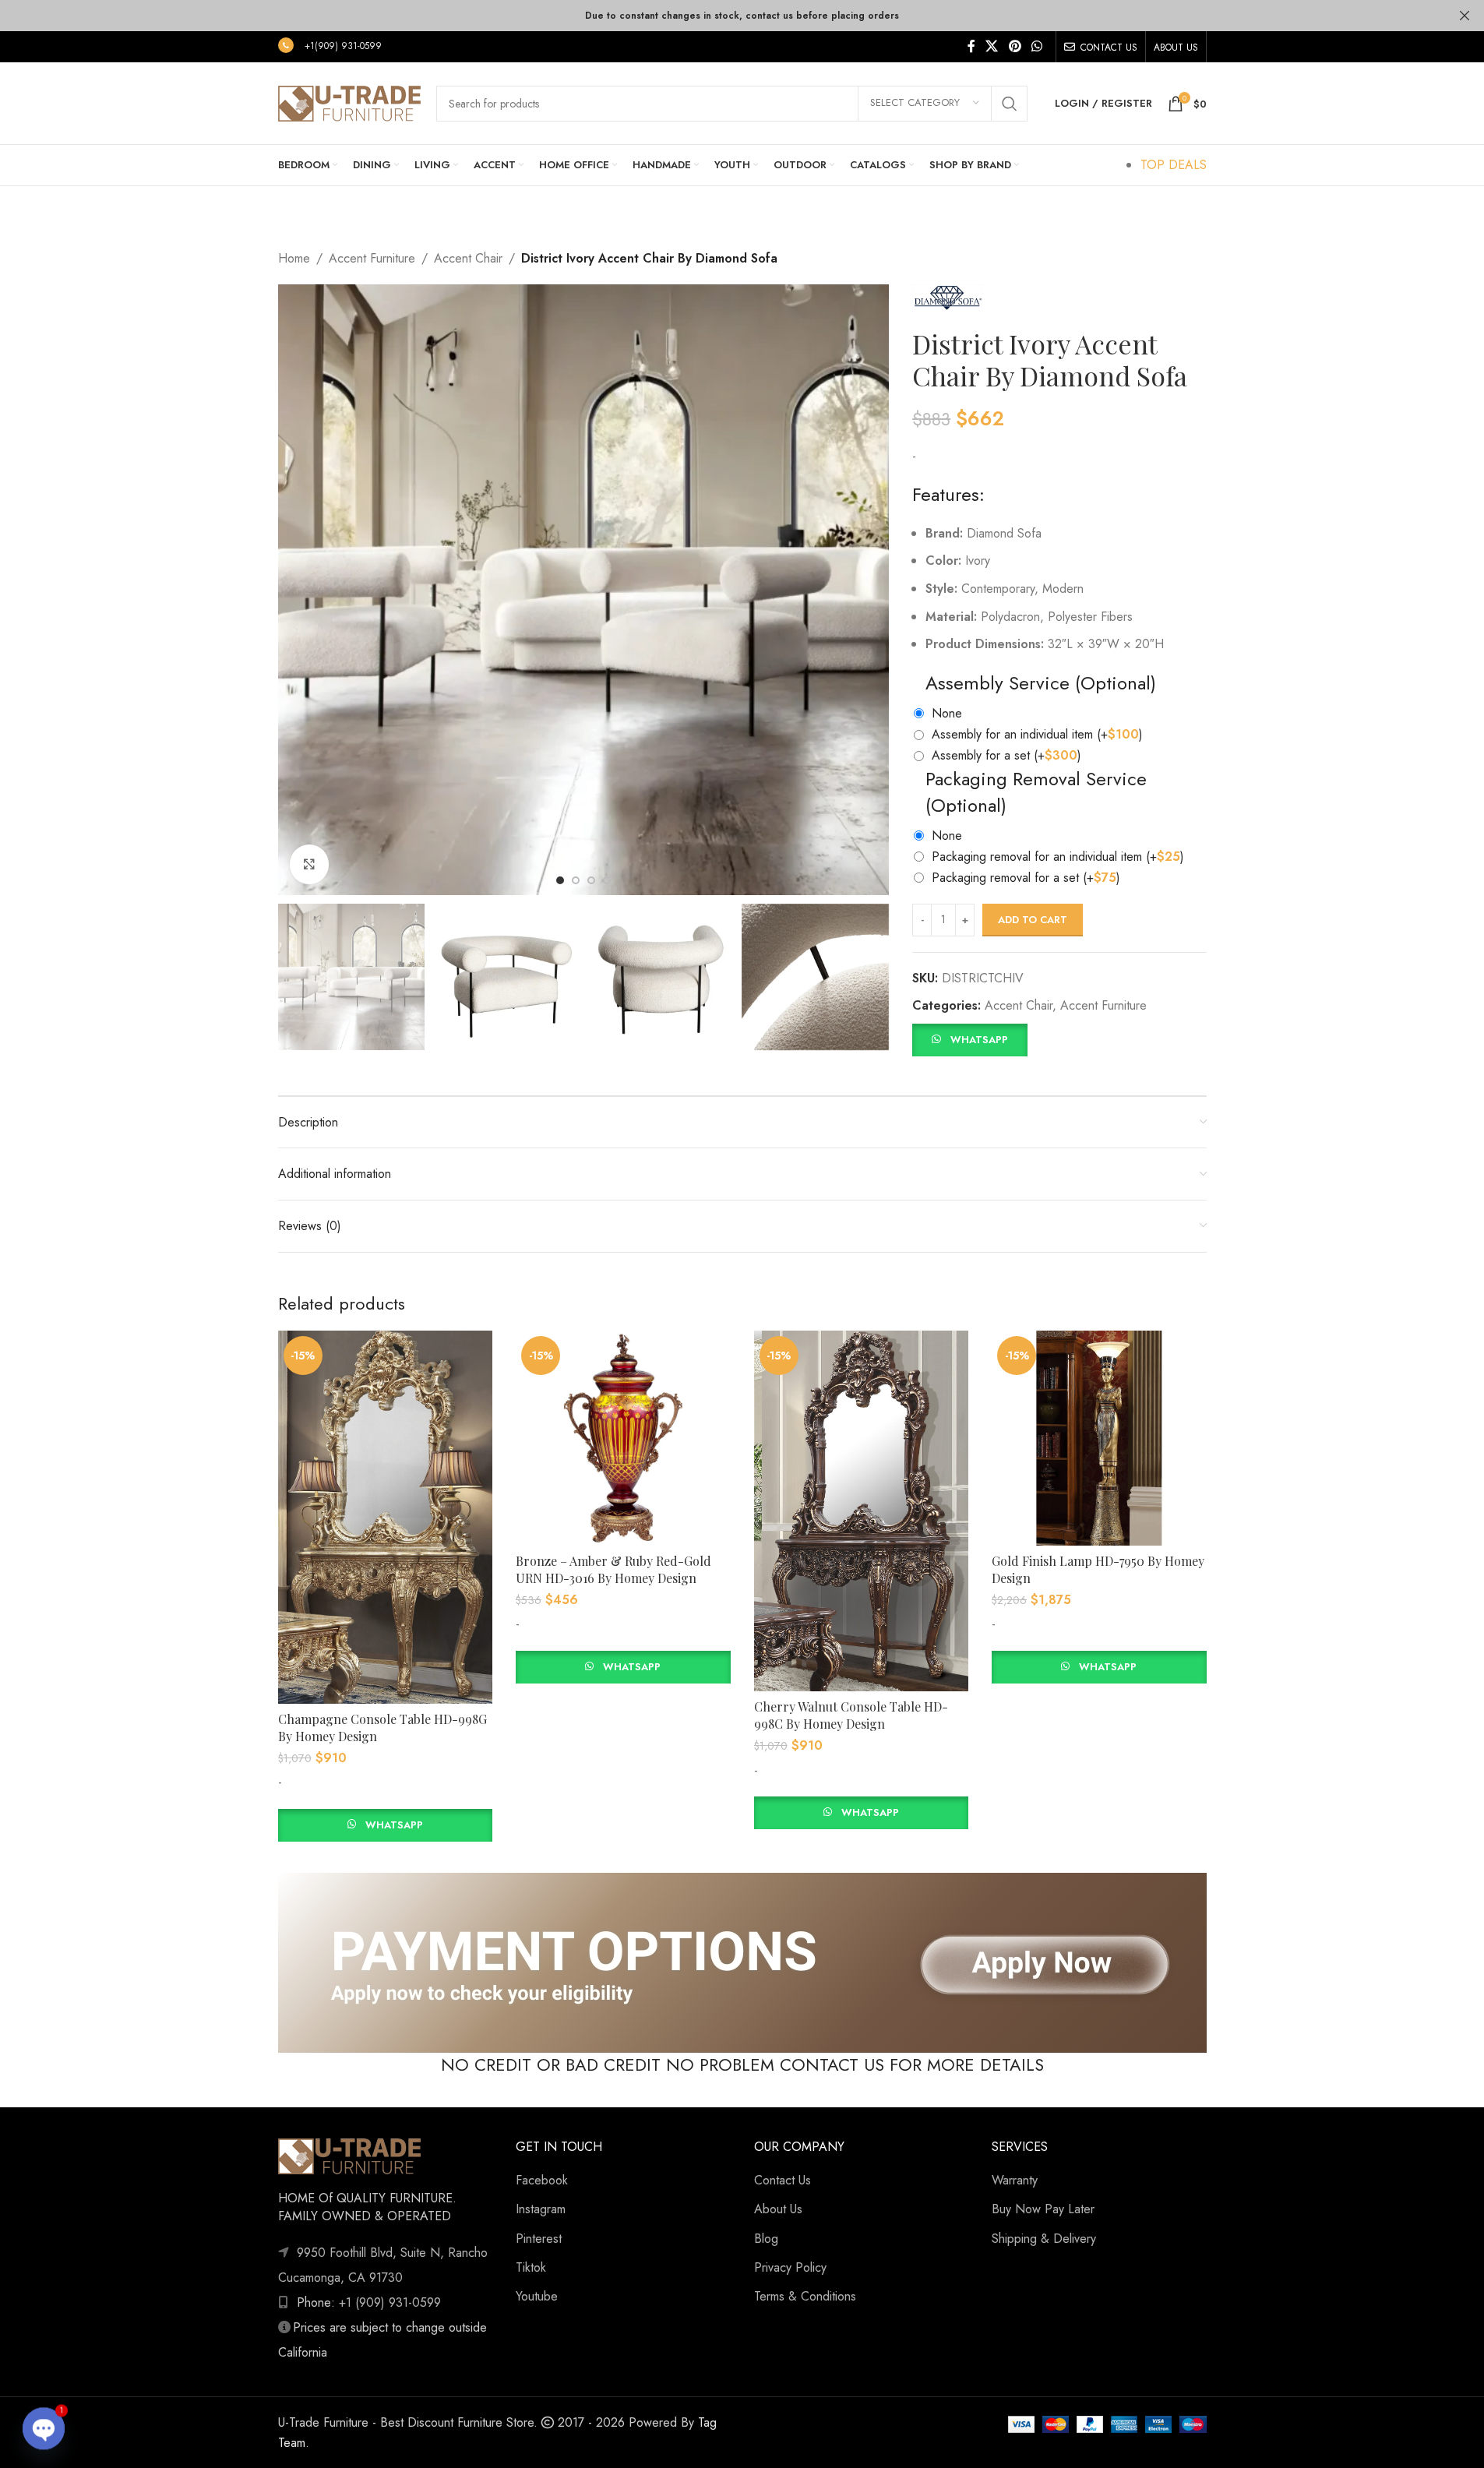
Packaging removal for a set (1026, 878)
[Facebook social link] (971, 46)
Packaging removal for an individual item (1058, 857)
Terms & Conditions (805, 2296)
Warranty (1015, 2180)
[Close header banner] (1465, 16)
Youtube (537, 2296)
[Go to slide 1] (560, 880)
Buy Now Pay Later (1043, 2209)
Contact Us (783, 2180)
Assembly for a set (1006, 755)
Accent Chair (468, 258)
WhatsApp (979, 1040)
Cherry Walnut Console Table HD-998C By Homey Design (851, 1715)
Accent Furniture (372, 258)
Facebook (542, 2180)
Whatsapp (394, 1825)
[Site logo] (349, 102)
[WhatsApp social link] (1036, 46)
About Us (778, 2209)
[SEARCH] (1010, 104)
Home (294, 258)
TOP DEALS (1174, 165)
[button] (969, 1038)
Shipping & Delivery (1044, 2239)
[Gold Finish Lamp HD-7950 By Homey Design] (1099, 1438)
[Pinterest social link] (1015, 46)
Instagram (541, 2209)
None (947, 713)
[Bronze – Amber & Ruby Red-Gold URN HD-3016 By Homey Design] (623, 1438)
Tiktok (531, 2267)
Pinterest (539, 2239)
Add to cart (1033, 920)
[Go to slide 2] (576, 880)
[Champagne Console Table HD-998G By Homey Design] (386, 1517)
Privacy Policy (790, 2267)
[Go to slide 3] (591, 880)
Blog (766, 2239)
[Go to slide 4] (607, 880)
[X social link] (992, 46)
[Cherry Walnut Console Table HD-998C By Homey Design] (862, 1511)
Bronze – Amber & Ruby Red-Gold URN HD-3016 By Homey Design (613, 1569)
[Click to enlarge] (309, 864)
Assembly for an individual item (1037, 734)
